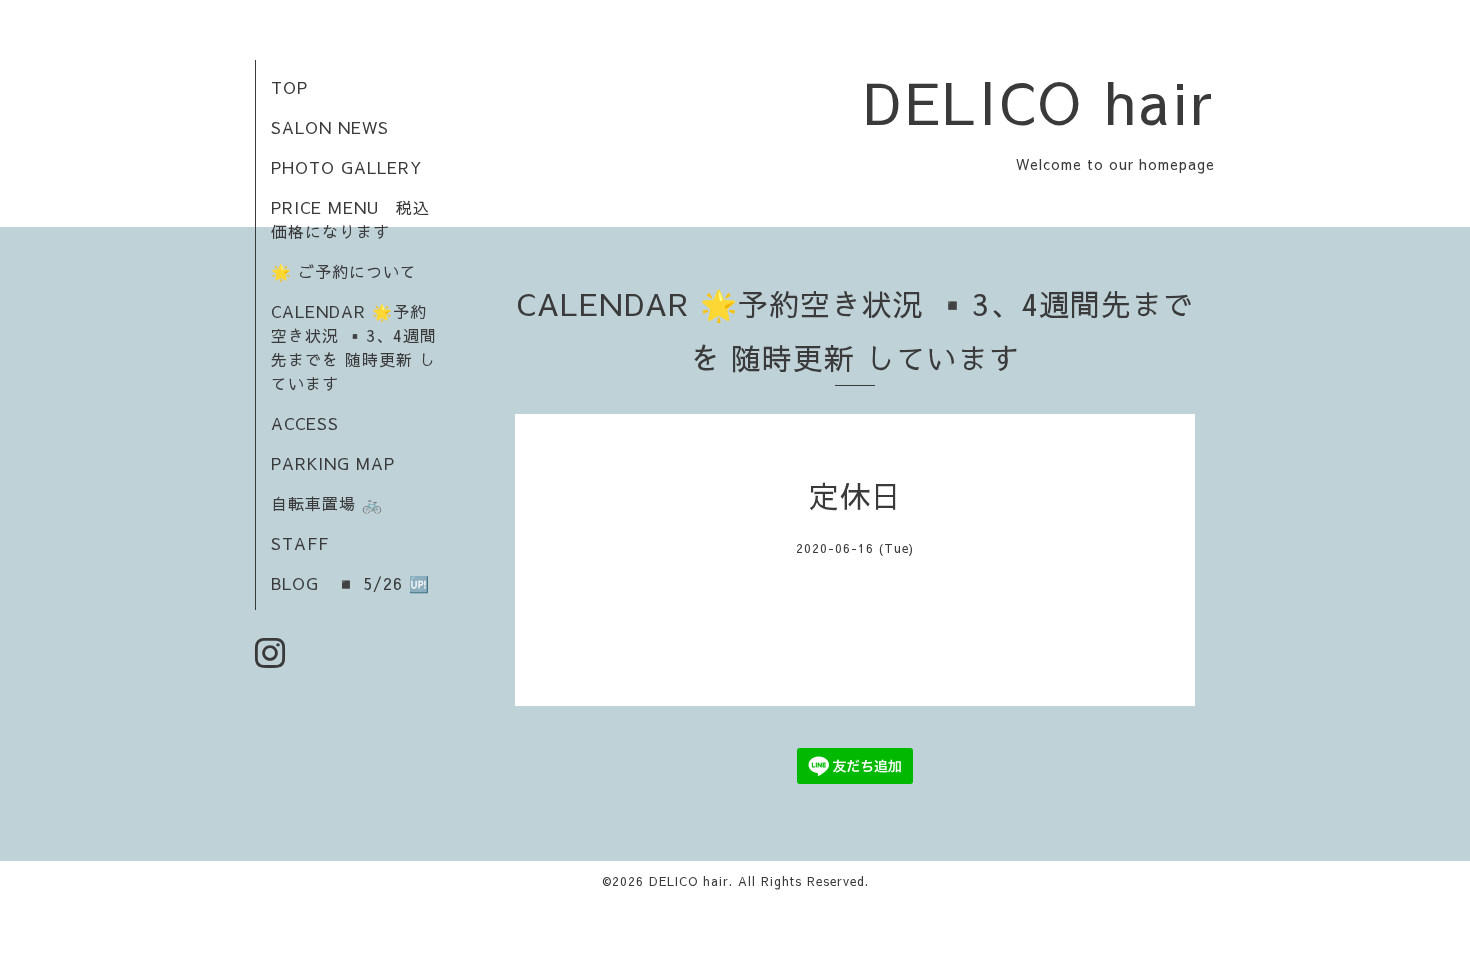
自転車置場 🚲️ (327, 503)
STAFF (300, 543)
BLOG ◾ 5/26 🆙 (350, 583)
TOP (289, 87)
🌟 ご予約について (344, 271)
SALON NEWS (330, 127)
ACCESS (305, 423)
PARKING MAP (333, 463)
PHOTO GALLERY (346, 167)
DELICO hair (1039, 101)
